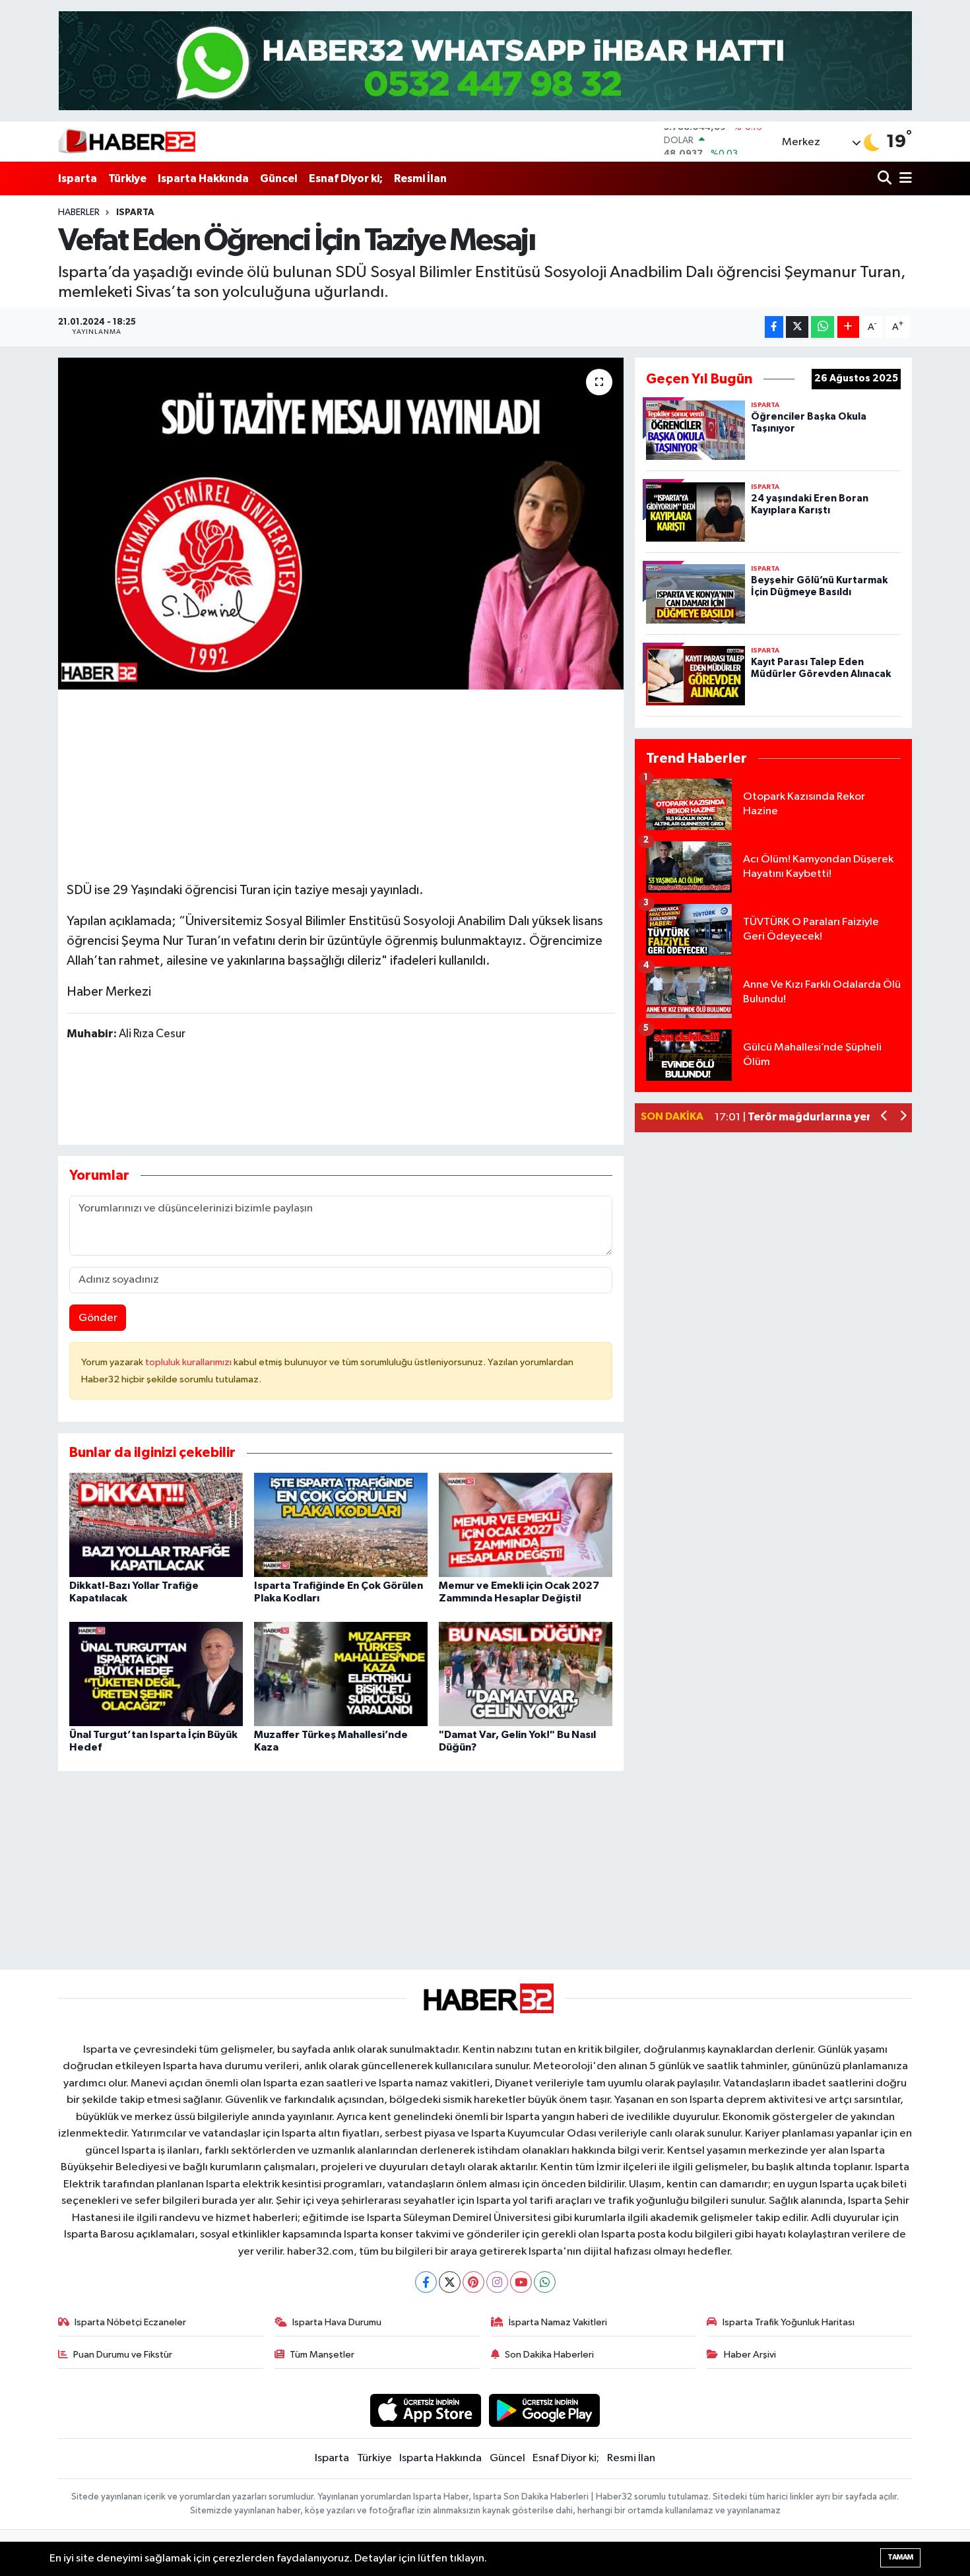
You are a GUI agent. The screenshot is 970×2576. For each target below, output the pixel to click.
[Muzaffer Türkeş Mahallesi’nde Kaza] (341, 1674)
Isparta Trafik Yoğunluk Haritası (789, 2322)
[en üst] (485, 60)
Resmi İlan (420, 178)
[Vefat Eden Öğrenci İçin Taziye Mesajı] (341, 523)
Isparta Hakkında (203, 178)
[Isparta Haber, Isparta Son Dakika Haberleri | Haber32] (127, 141)
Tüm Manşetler (322, 2355)
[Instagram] (497, 2282)
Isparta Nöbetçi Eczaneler (130, 2322)
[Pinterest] (473, 2282)
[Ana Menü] (903, 178)
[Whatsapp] (545, 2282)
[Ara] (886, 178)
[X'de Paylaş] (797, 327)
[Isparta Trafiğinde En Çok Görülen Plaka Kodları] (341, 1525)
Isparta (78, 178)
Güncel (279, 178)
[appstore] (425, 2410)
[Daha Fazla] (848, 327)
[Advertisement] (340, 780)
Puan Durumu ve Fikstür (123, 2355)
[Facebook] (426, 2282)
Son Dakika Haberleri (549, 2355)
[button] (885, 1117)
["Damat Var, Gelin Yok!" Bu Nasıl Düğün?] (526, 1674)
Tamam (900, 2557)
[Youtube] (521, 2282)
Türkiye (127, 178)
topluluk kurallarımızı (189, 1362)
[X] (450, 2282)
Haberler (79, 212)
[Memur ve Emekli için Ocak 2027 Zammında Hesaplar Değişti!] (526, 1525)
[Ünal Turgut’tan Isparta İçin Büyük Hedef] (156, 1674)
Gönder (98, 1318)
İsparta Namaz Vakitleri (558, 2322)
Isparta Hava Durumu (337, 2322)
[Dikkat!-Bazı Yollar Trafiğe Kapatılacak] (156, 1525)
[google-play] (545, 2410)
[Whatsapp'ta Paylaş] (823, 327)
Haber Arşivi (750, 2355)
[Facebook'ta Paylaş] (774, 327)
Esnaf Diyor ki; (346, 178)
